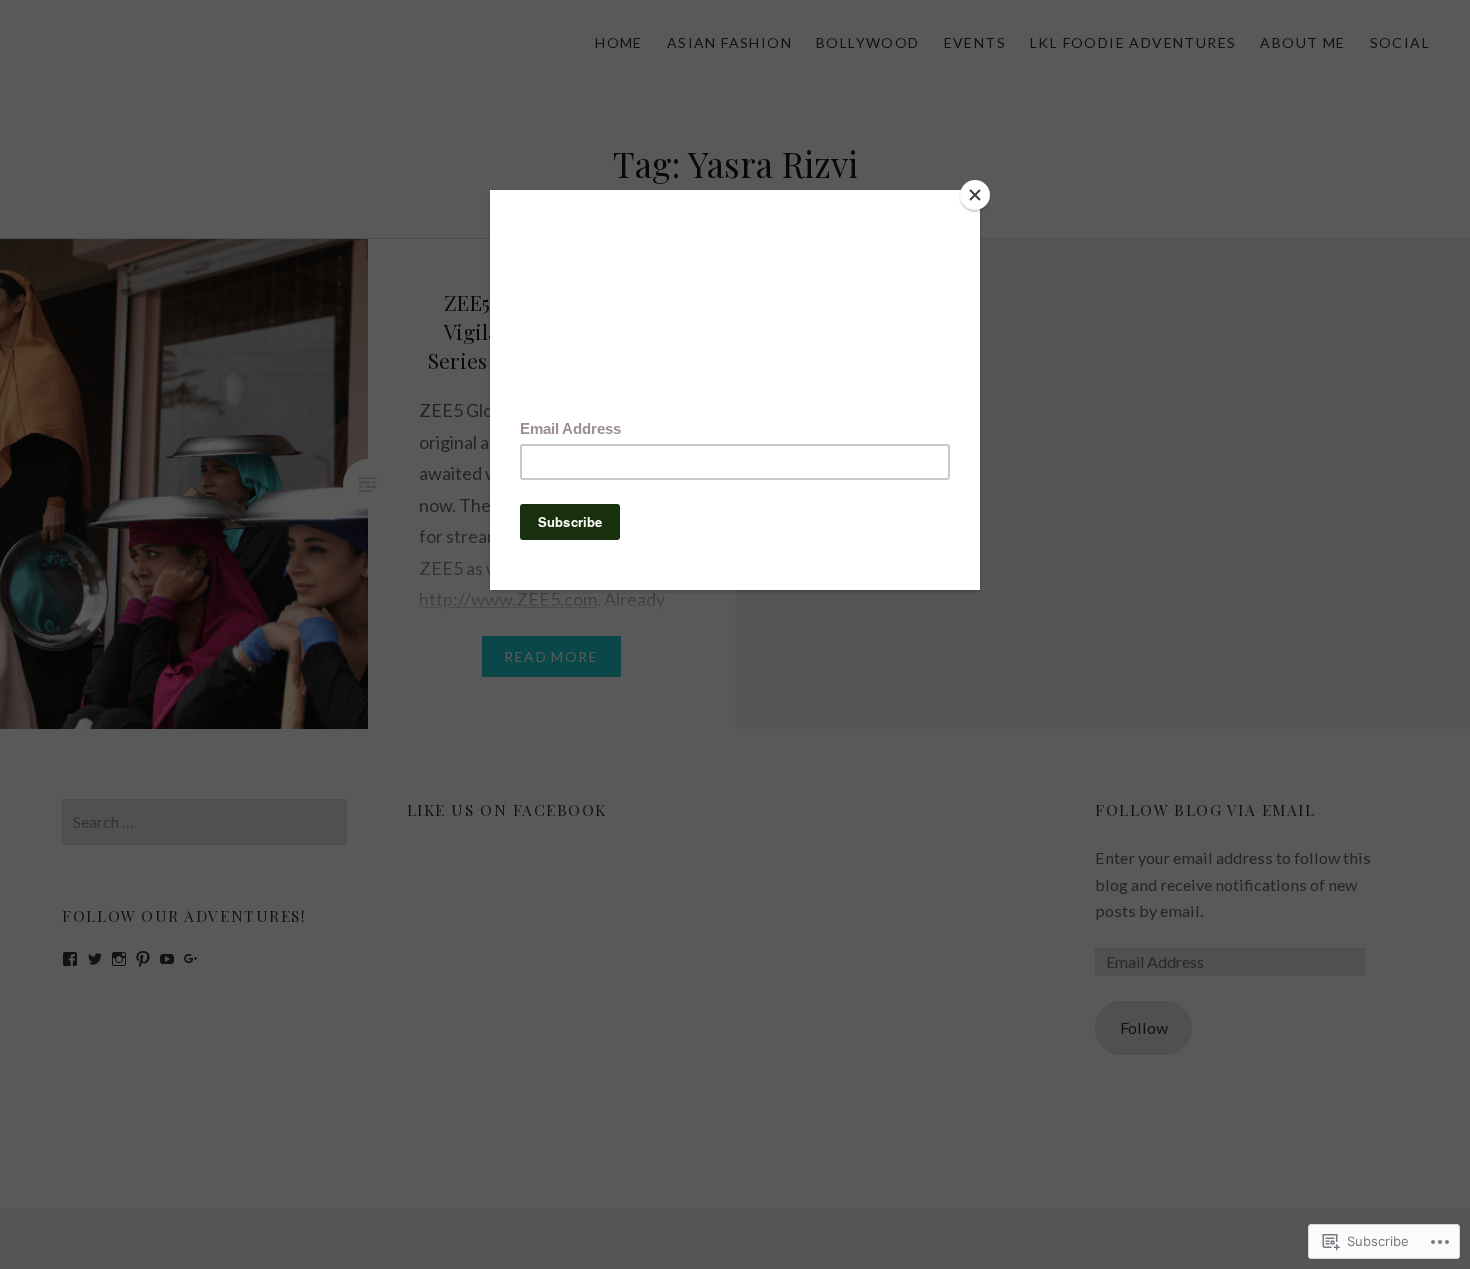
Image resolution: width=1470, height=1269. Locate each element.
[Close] (975, 195)
